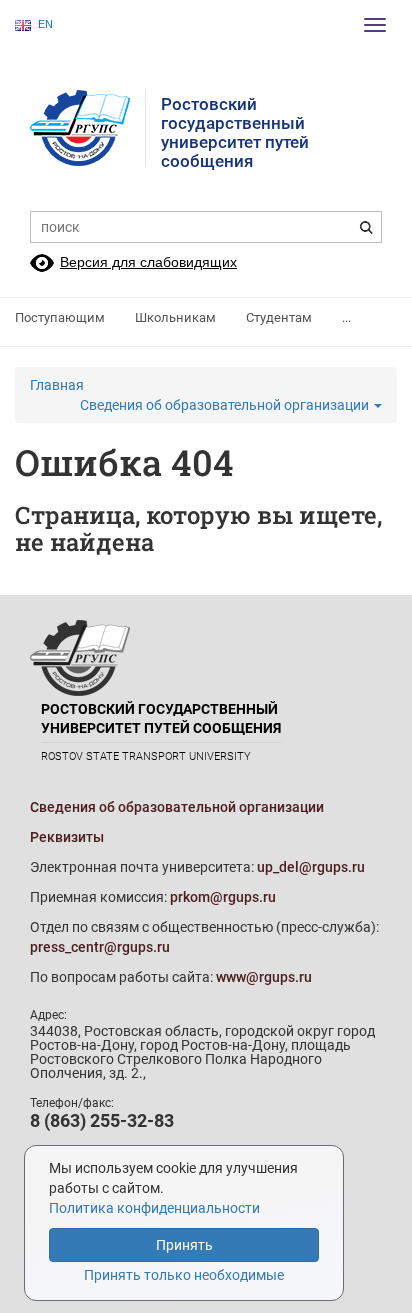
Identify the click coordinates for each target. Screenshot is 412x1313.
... (346, 317)
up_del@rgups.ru (311, 867)
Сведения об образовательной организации (226, 405)
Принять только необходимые (184, 1275)
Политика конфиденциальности (154, 1208)
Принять (184, 1245)
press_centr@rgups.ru (100, 947)
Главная (57, 385)
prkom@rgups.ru (223, 897)
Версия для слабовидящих (148, 262)
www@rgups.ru (264, 977)
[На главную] (88, 128)
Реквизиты (67, 837)
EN (45, 24)
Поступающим (60, 317)
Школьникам (175, 317)
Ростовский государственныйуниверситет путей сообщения (235, 132)
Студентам (279, 317)
